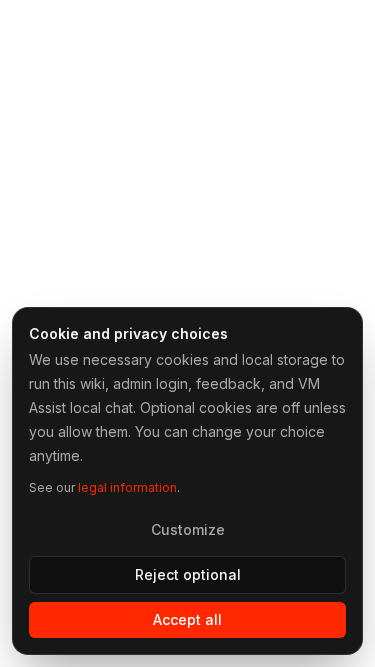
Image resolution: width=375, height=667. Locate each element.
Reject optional (188, 574)
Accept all (187, 619)
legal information (127, 487)
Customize (188, 529)
